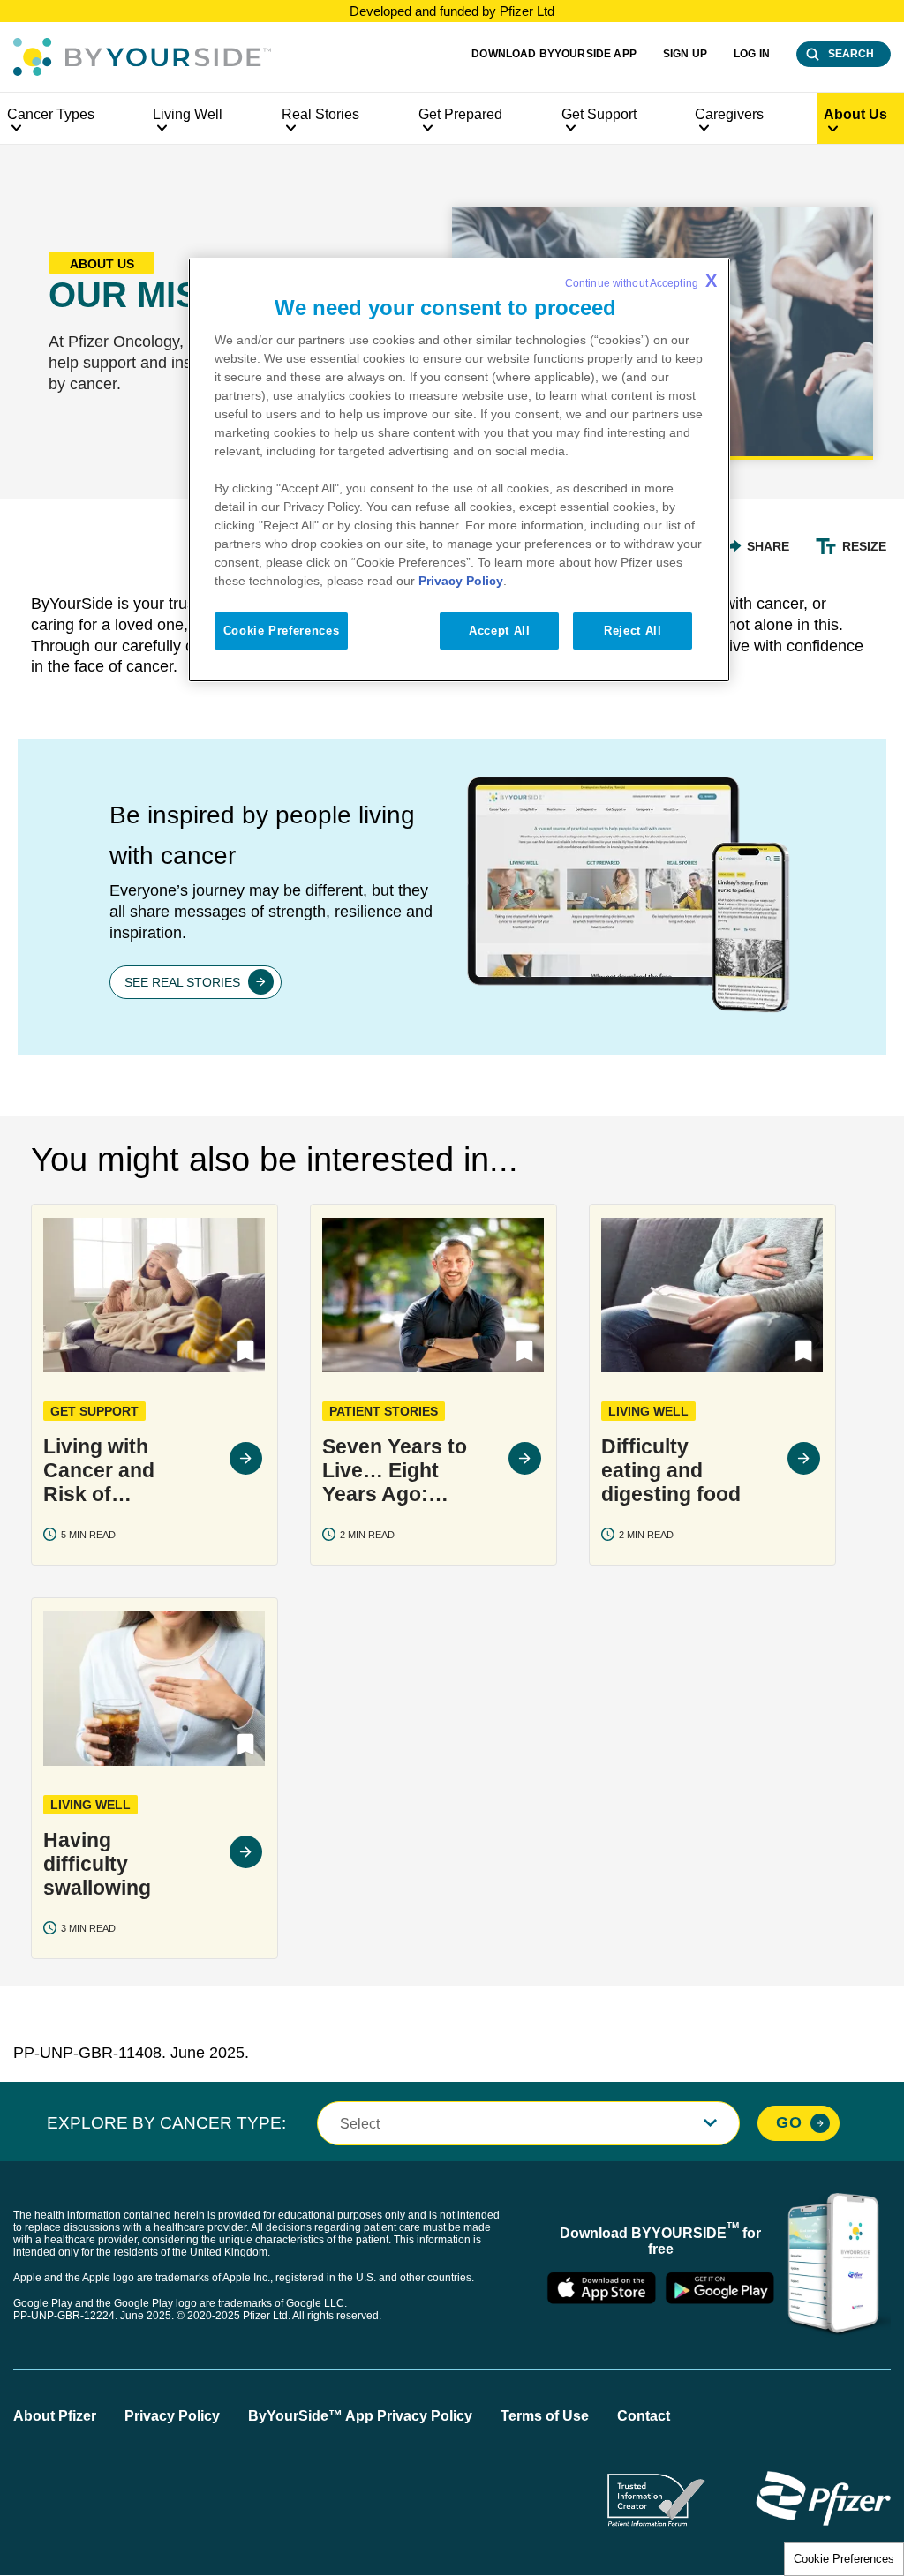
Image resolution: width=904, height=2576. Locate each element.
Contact (644, 2416)
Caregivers (729, 114)
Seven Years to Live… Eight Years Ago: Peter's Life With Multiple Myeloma (395, 1471)
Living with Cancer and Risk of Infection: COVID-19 (99, 1471)
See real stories (182, 982)
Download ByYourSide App (554, 54)
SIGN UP (685, 54)
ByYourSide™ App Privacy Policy (360, 2416)
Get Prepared (460, 114)
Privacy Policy (172, 2416)
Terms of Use (545, 2416)
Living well (188, 114)
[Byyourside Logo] (142, 57)
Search (851, 54)
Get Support (599, 114)
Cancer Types (51, 114)
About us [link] (855, 114)
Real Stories (320, 114)
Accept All (499, 631)
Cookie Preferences (844, 2559)
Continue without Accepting (641, 281)
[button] (246, 1351)
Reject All (633, 631)
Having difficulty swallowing (97, 1864)
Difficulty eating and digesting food (671, 1470)
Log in (752, 54)
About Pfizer (55, 2416)
